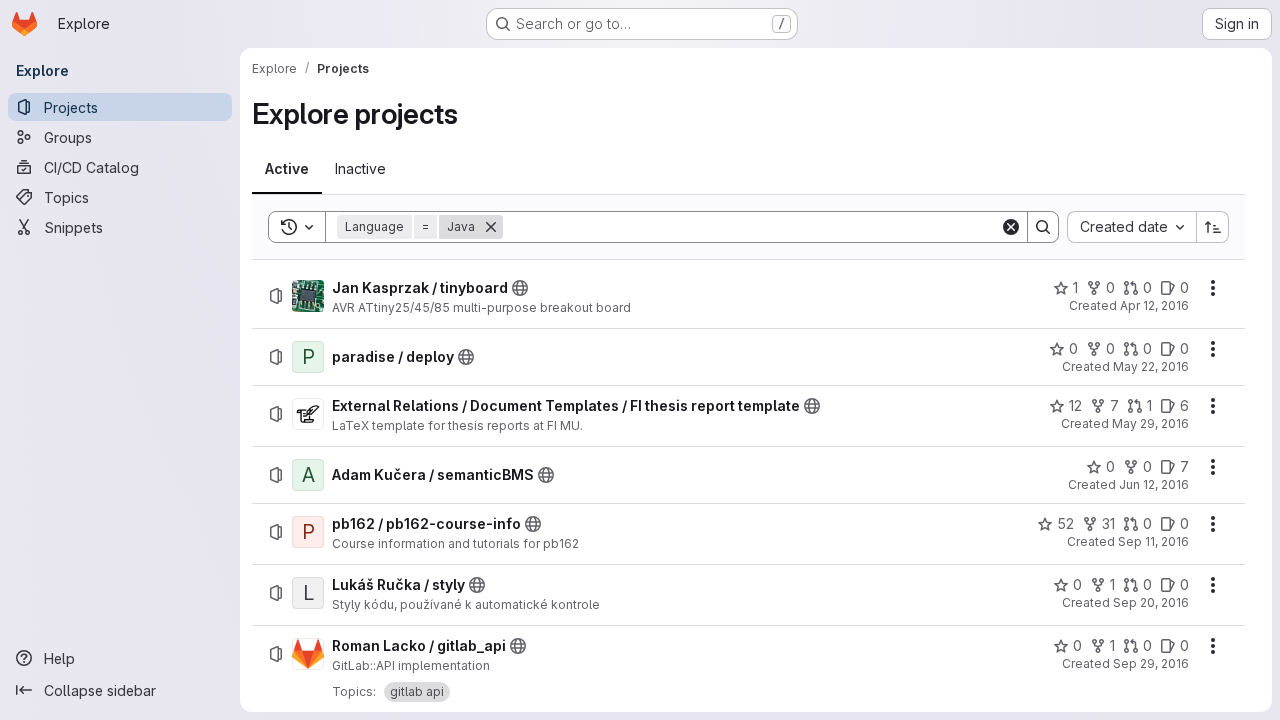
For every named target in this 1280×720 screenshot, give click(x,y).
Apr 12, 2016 (1154, 305)
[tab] (287, 169)
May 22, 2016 (1151, 366)
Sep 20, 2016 (1151, 602)
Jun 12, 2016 (1154, 484)
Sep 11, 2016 (1153, 541)
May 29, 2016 (1150, 423)
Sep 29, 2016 (1151, 663)
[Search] (1043, 227)
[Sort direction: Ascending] (1213, 227)
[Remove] (491, 227)
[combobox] (1131, 227)
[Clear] (1011, 227)
